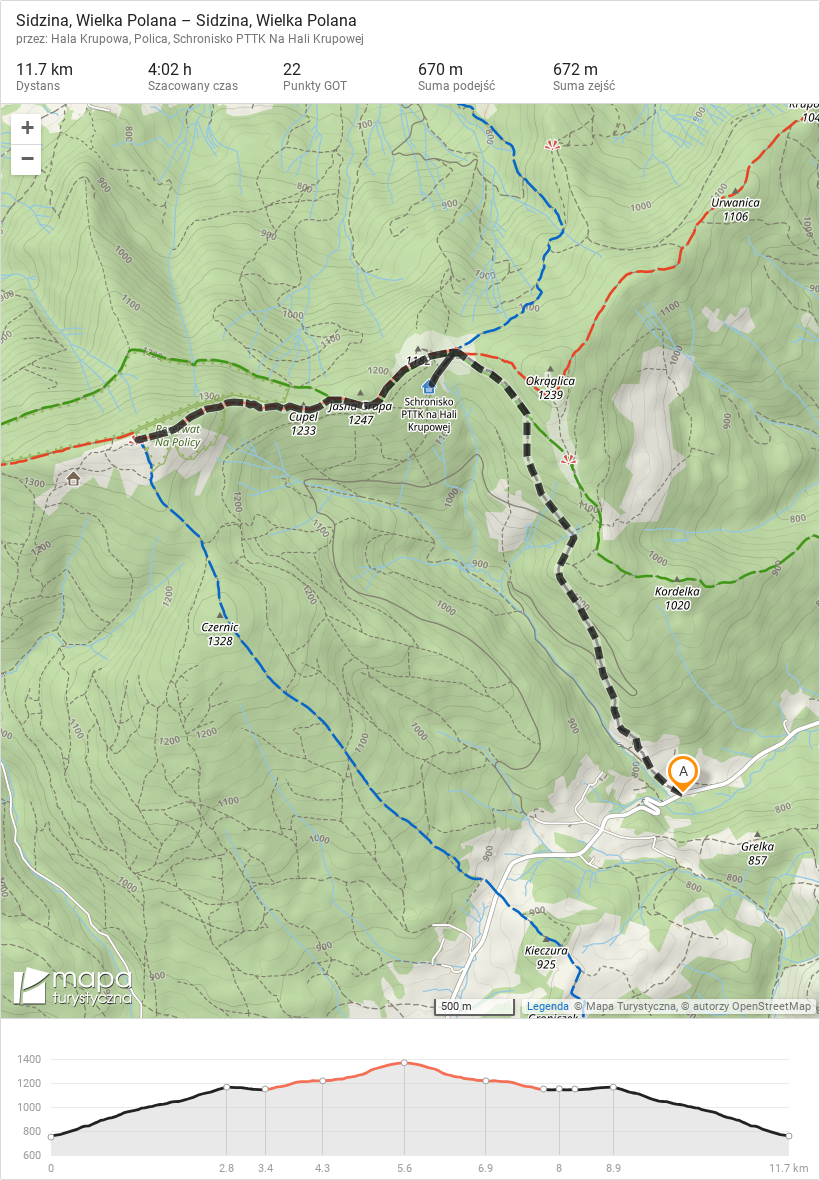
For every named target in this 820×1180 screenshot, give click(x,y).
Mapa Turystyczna (631, 1006)
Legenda (548, 1006)
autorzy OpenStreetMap (752, 1006)
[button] (26, 129)
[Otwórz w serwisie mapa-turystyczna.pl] (71, 990)
